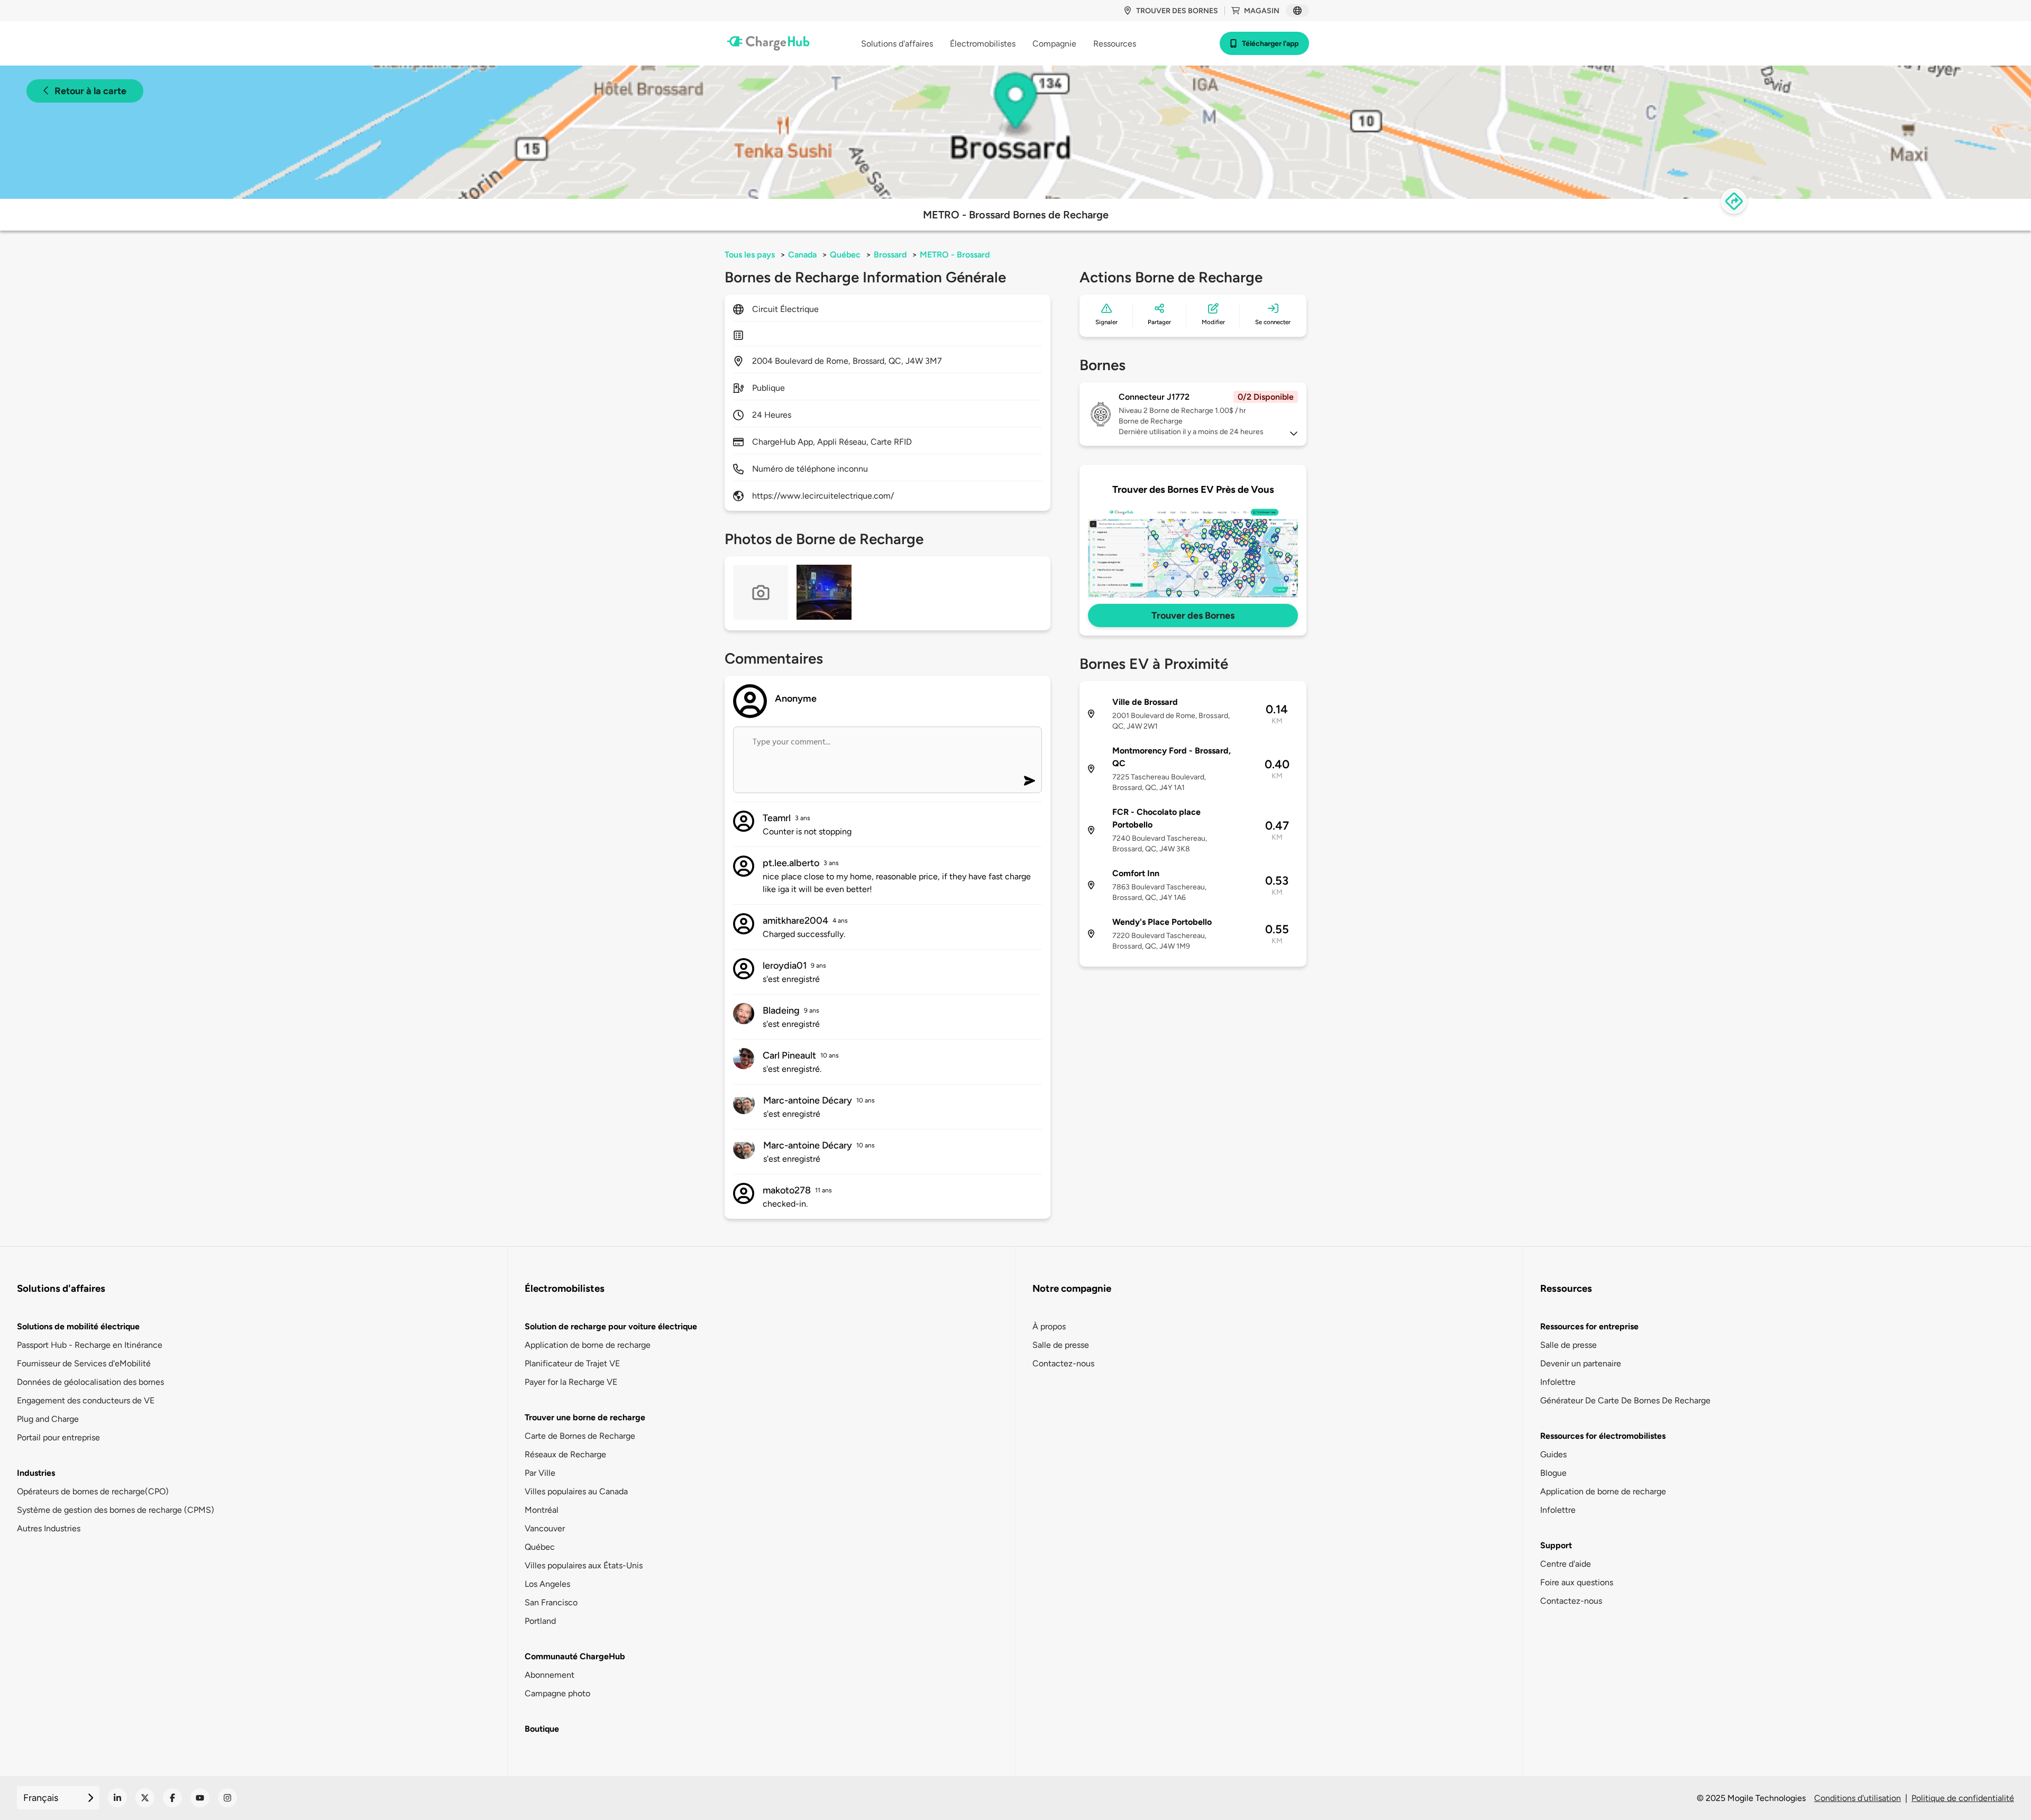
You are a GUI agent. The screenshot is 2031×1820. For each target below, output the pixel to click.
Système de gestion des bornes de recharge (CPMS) (116, 1510)
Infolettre (1558, 1382)
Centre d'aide (1566, 1564)
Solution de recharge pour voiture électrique (611, 1326)
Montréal (542, 1510)
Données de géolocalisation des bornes (90, 1382)
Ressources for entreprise (1589, 1326)
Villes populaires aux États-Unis (584, 1565)
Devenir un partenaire (1581, 1363)
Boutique (542, 1729)
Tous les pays (750, 255)
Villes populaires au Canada (576, 1491)
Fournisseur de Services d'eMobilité (84, 1363)
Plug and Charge (48, 1419)
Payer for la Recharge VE (571, 1382)
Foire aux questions (1577, 1582)
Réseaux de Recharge (565, 1454)
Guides (1553, 1454)
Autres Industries (49, 1528)
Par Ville (540, 1473)
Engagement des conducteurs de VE (86, 1400)
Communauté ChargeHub (575, 1656)
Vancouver (545, 1528)
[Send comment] (1030, 781)
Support (1556, 1545)
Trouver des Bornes (1193, 615)
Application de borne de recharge (588, 1345)
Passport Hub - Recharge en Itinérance (90, 1345)
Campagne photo (557, 1693)
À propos (1049, 1326)
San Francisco (551, 1602)
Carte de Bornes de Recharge (580, 1436)
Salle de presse (1061, 1345)
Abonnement (550, 1675)
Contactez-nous (1063, 1363)
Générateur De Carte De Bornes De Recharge (1625, 1400)
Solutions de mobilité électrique (78, 1326)
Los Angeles (547, 1584)
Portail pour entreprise (58, 1437)
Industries (36, 1473)
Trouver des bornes (1177, 11)
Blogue (1553, 1473)
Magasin (1262, 11)
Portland (540, 1621)
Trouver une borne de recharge (585, 1417)
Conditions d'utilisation (1858, 1798)
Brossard (890, 255)
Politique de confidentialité (1963, 1798)
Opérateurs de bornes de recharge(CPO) (93, 1491)
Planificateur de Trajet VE (572, 1363)
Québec (845, 255)
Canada (802, 255)
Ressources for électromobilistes (1603, 1436)
